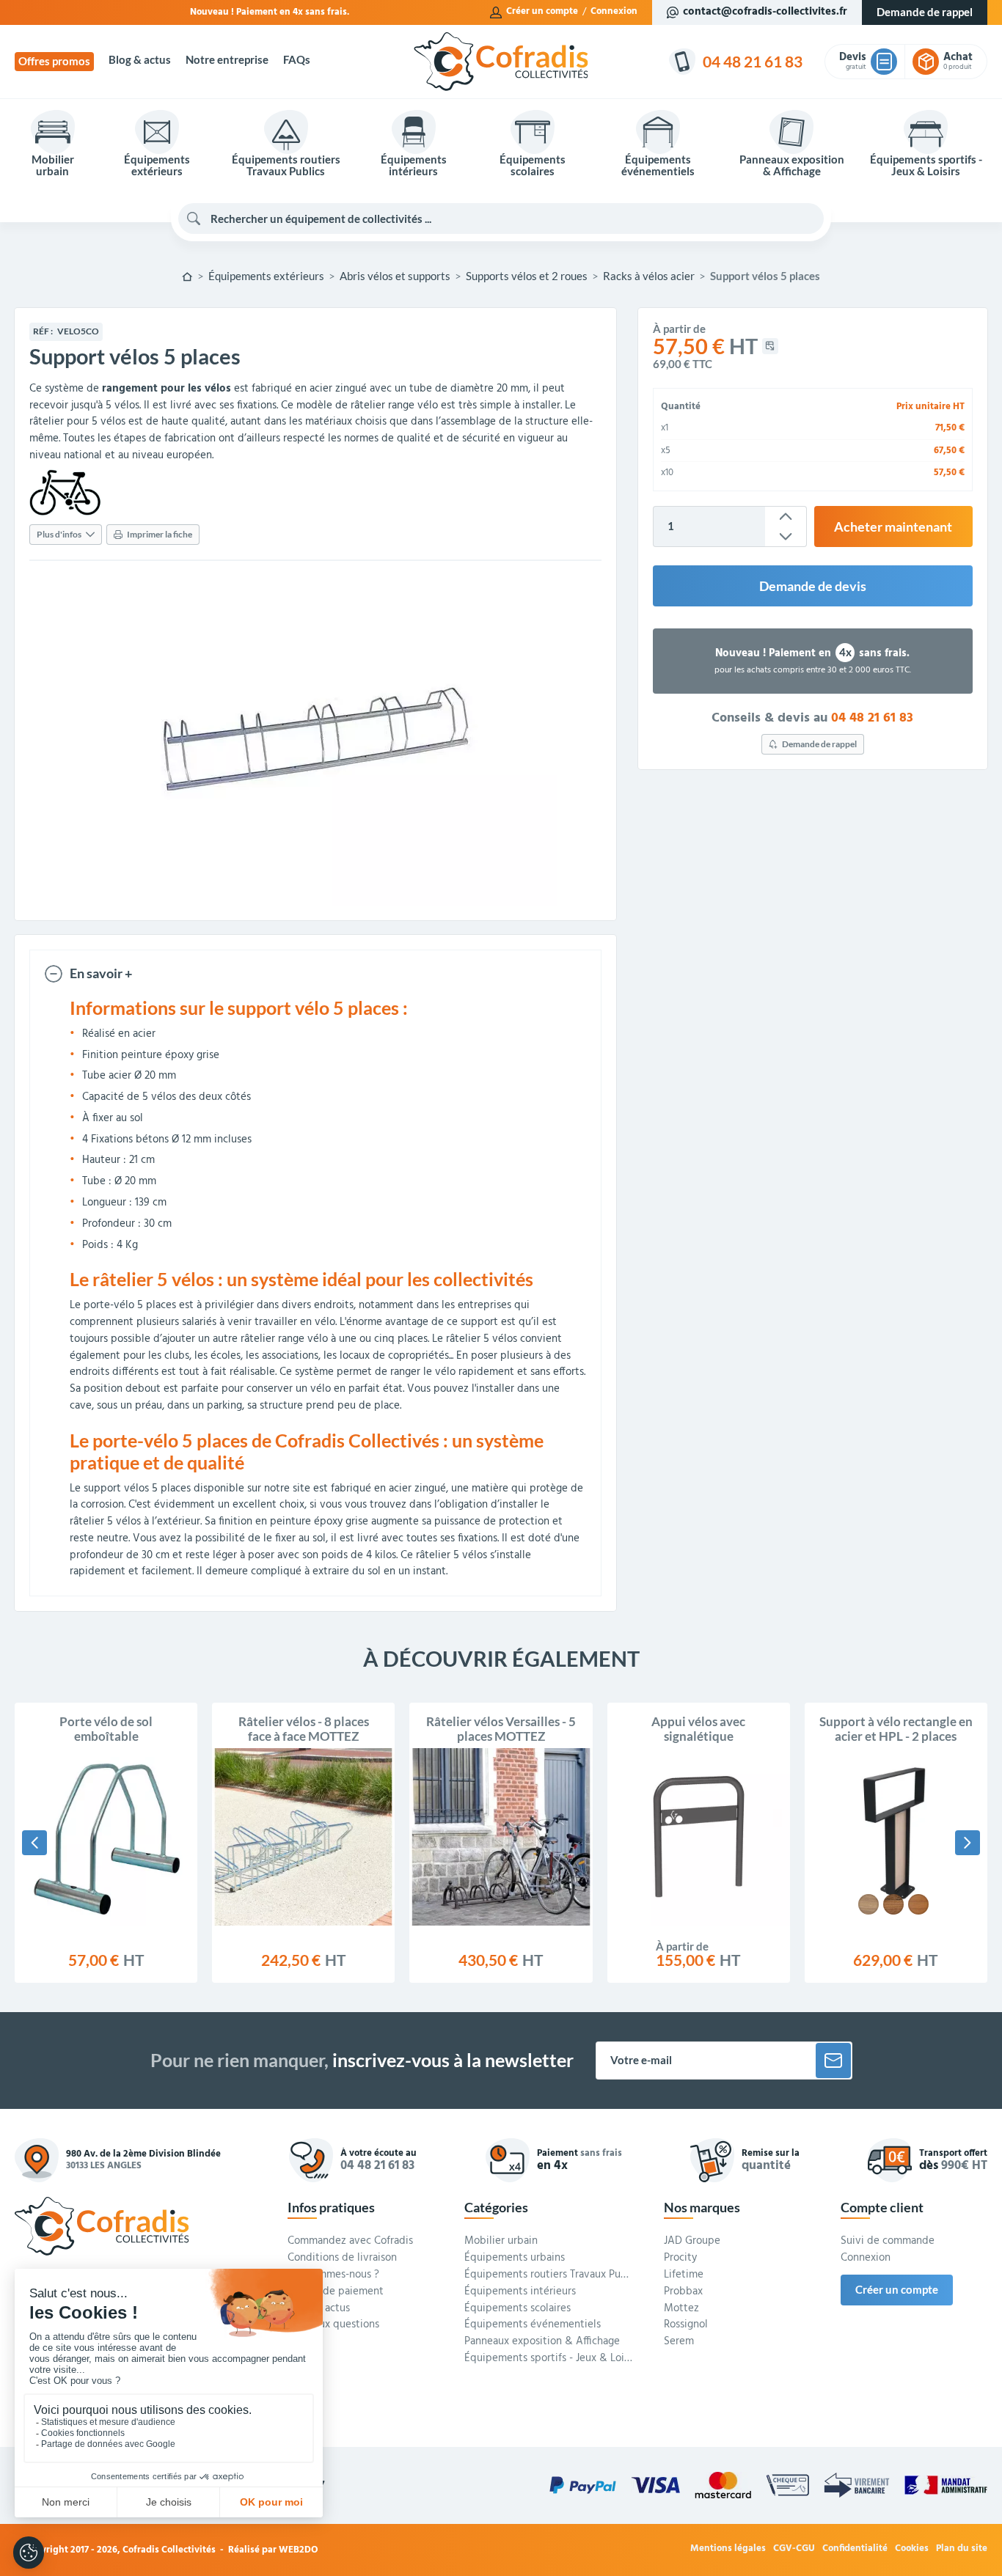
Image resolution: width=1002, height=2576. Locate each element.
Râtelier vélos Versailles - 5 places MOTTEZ (501, 1729)
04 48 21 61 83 (872, 718)
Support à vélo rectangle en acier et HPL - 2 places (896, 1729)
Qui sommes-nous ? (333, 2275)
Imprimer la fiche (160, 534)
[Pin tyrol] (893, 1904)
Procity (680, 2258)
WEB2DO (299, 2550)
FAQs (297, 60)
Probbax (683, 2292)
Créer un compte (542, 12)
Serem (679, 2342)
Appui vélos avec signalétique (698, 1729)
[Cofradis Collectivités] (501, 62)
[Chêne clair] (868, 1904)
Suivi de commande (888, 2242)
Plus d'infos (59, 534)
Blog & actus (140, 60)
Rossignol (686, 2325)
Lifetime (684, 2275)
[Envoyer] (833, 2061)
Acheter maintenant (893, 526)
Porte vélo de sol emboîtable (106, 1729)
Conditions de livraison (342, 2258)
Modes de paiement (336, 2292)
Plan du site (962, 2549)
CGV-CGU (794, 2549)
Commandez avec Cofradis (350, 2242)
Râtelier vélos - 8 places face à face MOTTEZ (304, 1729)
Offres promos (54, 61)
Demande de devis (813, 586)
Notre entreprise (227, 60)
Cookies (912, 2549)
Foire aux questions (333, 2325)
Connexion (614, 12)
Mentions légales (728, 2549)
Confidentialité (855, 2549)
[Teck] (918, 1904)
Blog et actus (319, 2309)
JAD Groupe (692, 2242)
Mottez (681, 2309)
